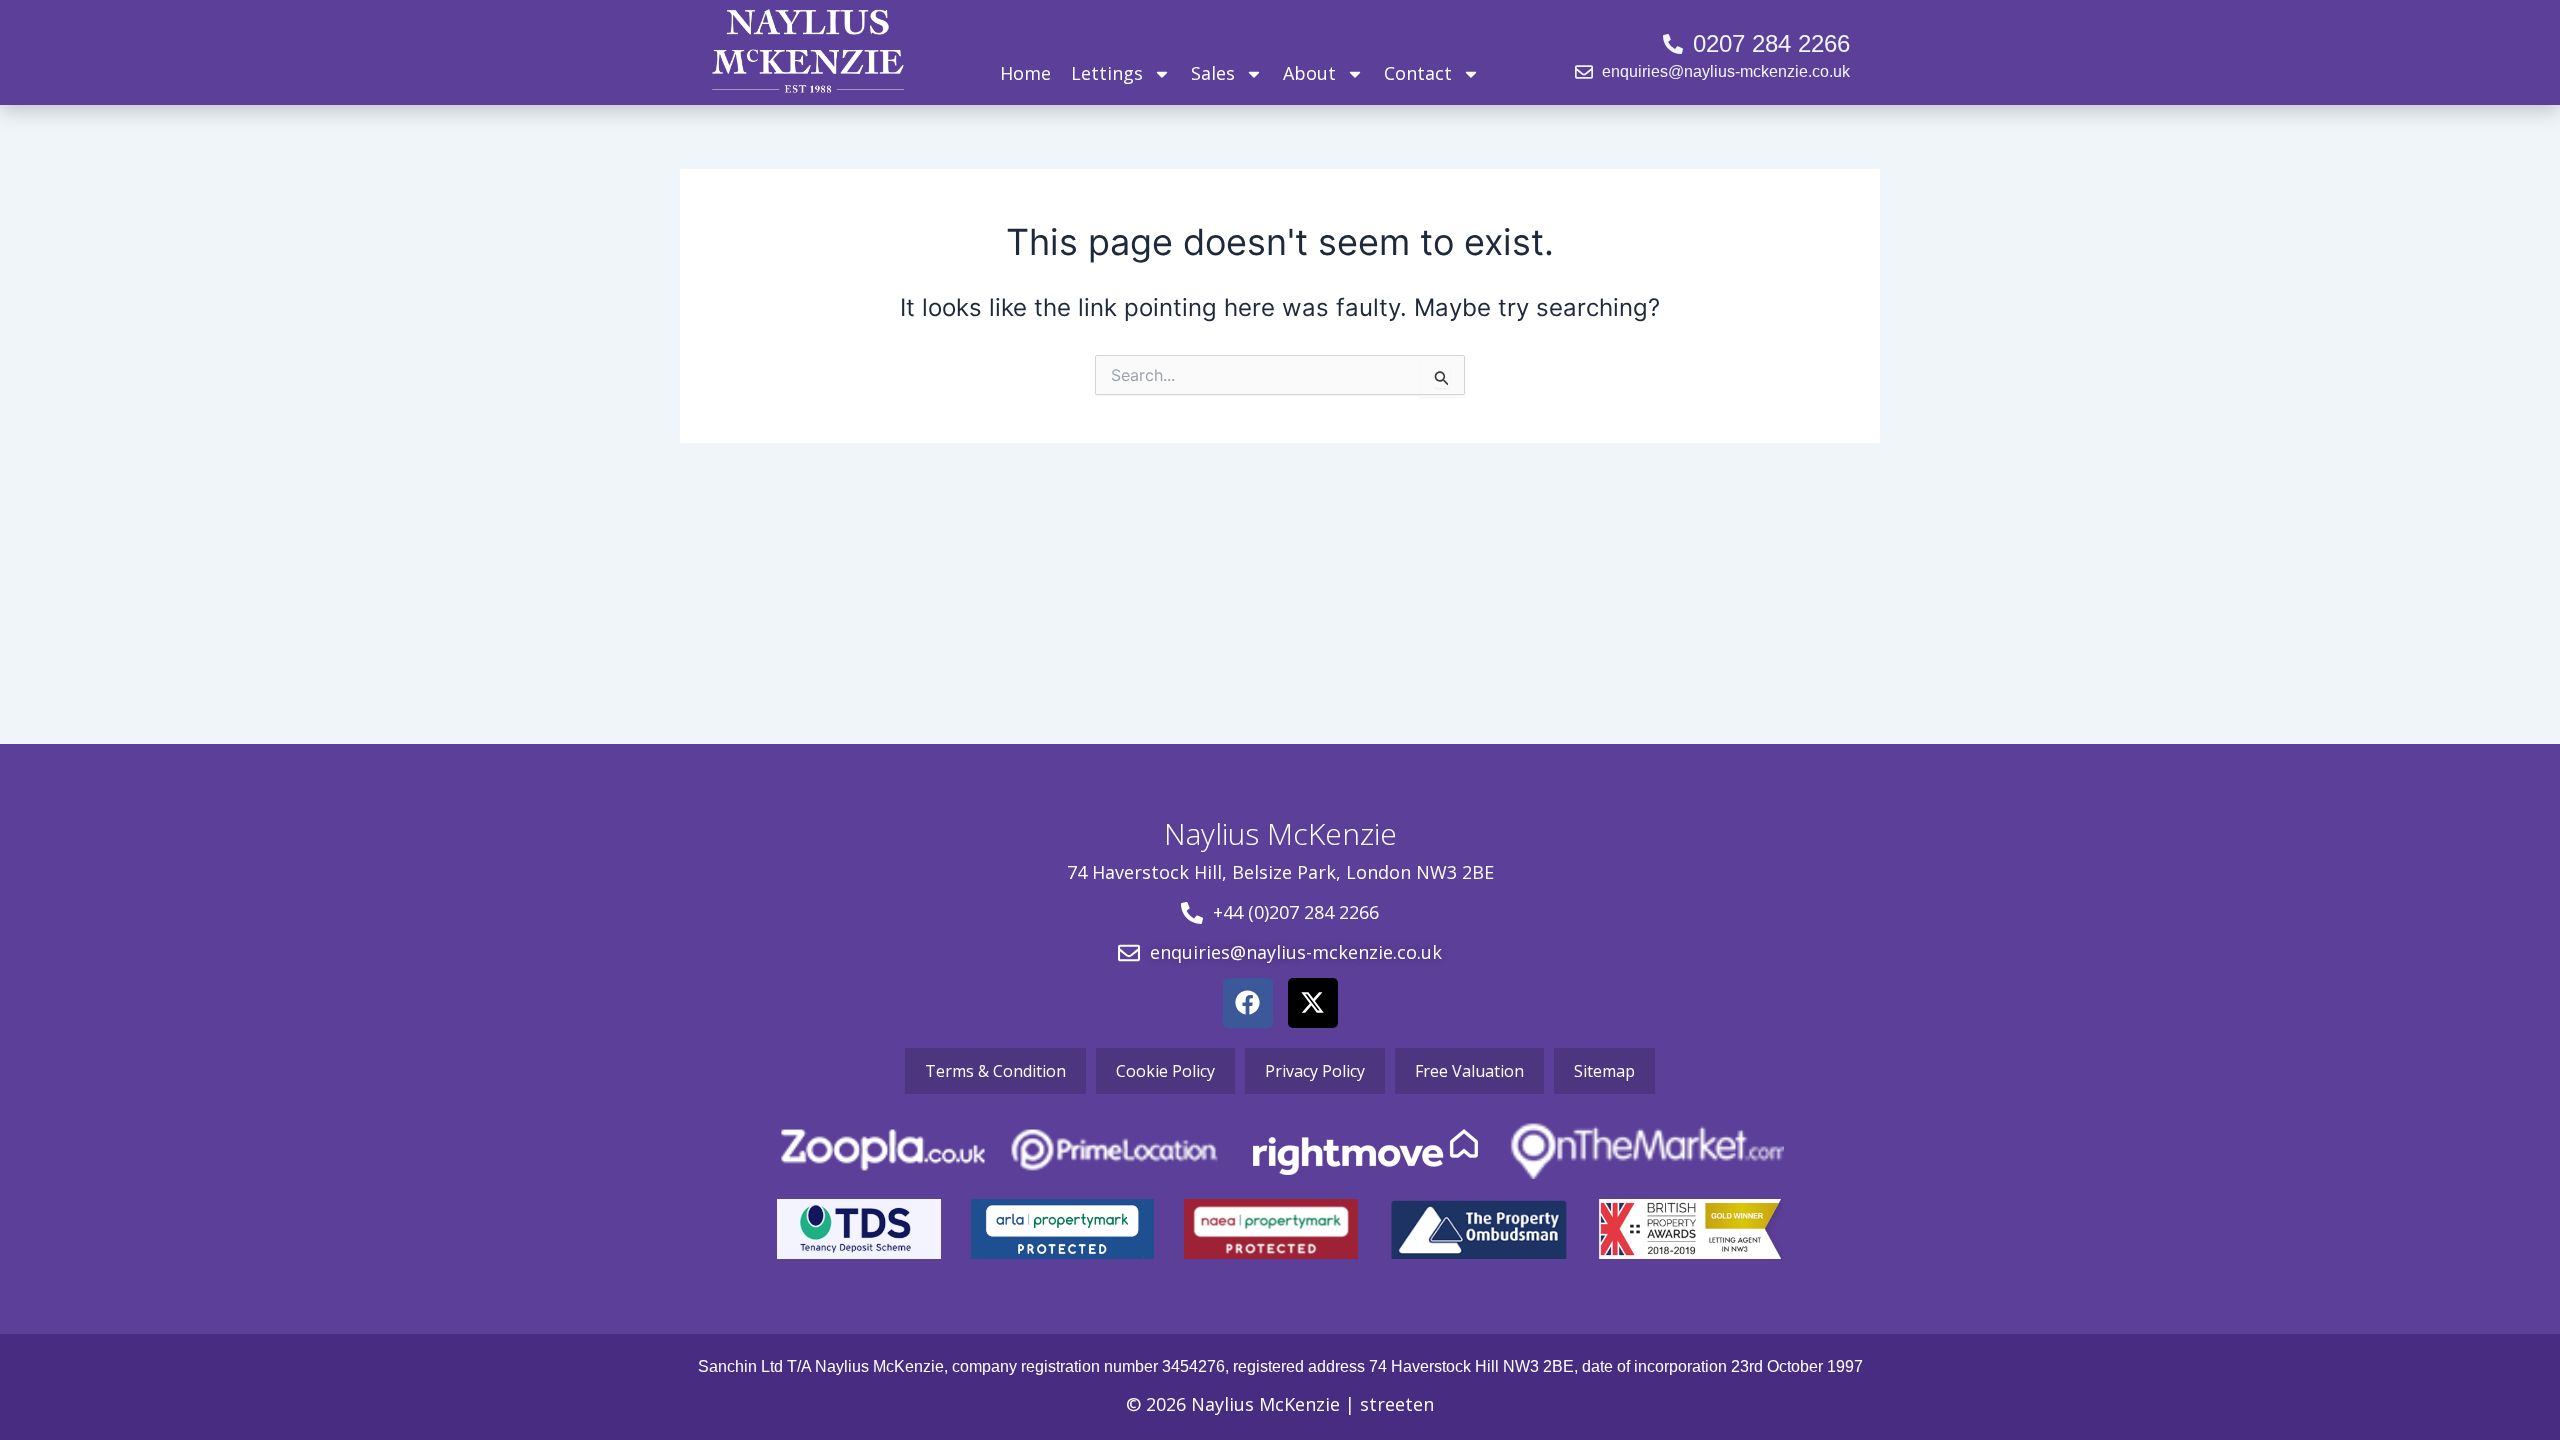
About (1309, 73)
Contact (1418, 73)
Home (1025, 73)
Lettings (1107, 73)
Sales (1213, 73)
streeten (1397, 1404)
